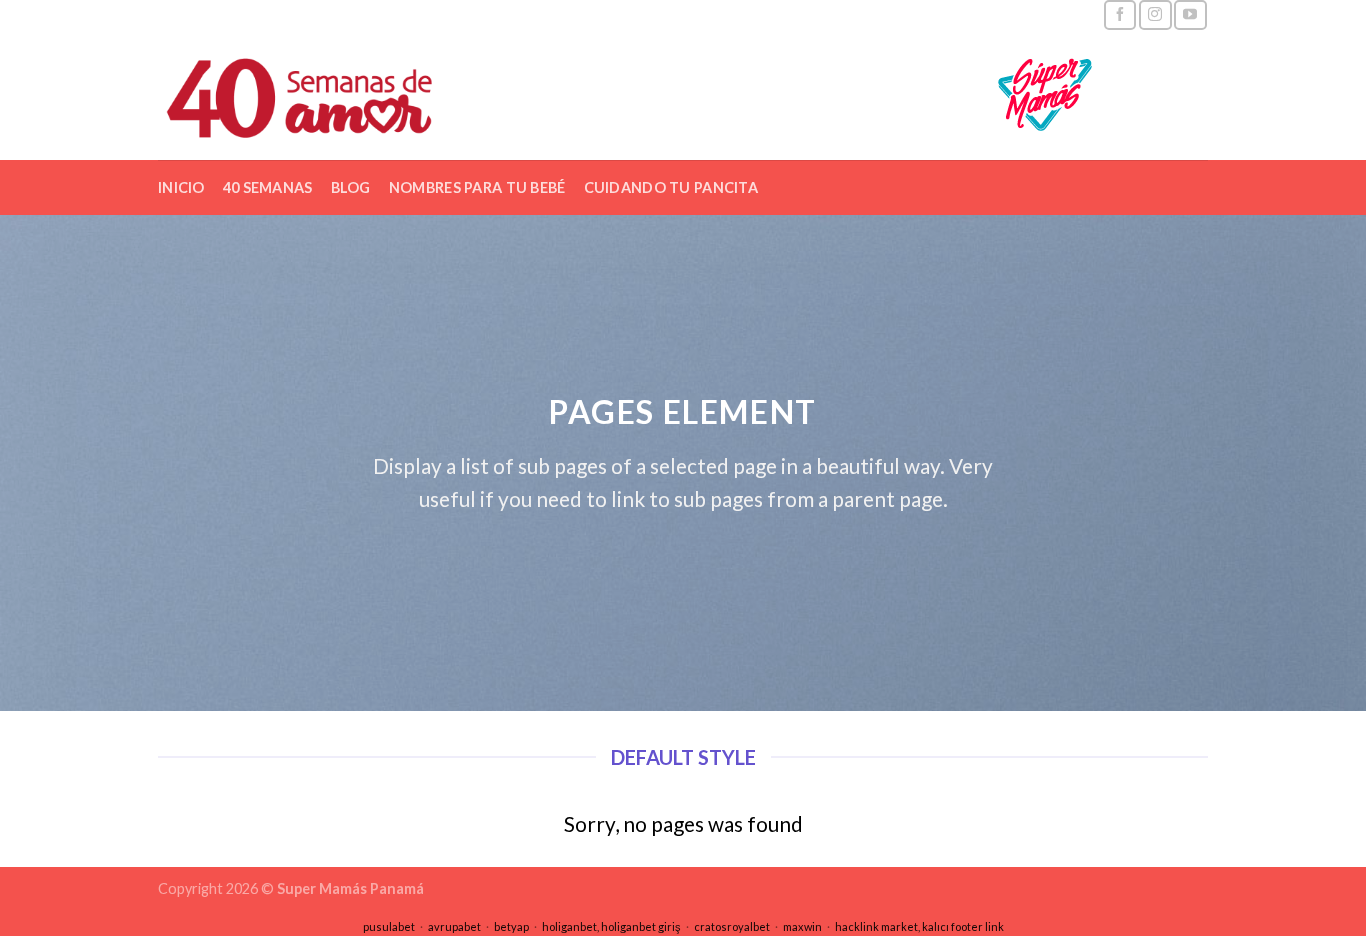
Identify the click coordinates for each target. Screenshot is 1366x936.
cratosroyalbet (732, 926)
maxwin (802, 926)
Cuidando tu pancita (671, 187)
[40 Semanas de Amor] (346, 95)
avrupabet (454, 926)
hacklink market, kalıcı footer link (919, 926)
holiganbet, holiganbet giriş (611, 926)
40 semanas (268, 187)
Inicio (181, 187)
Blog (351, 187)
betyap (511, 926)
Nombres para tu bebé (477, 187)
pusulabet (389, 926)
